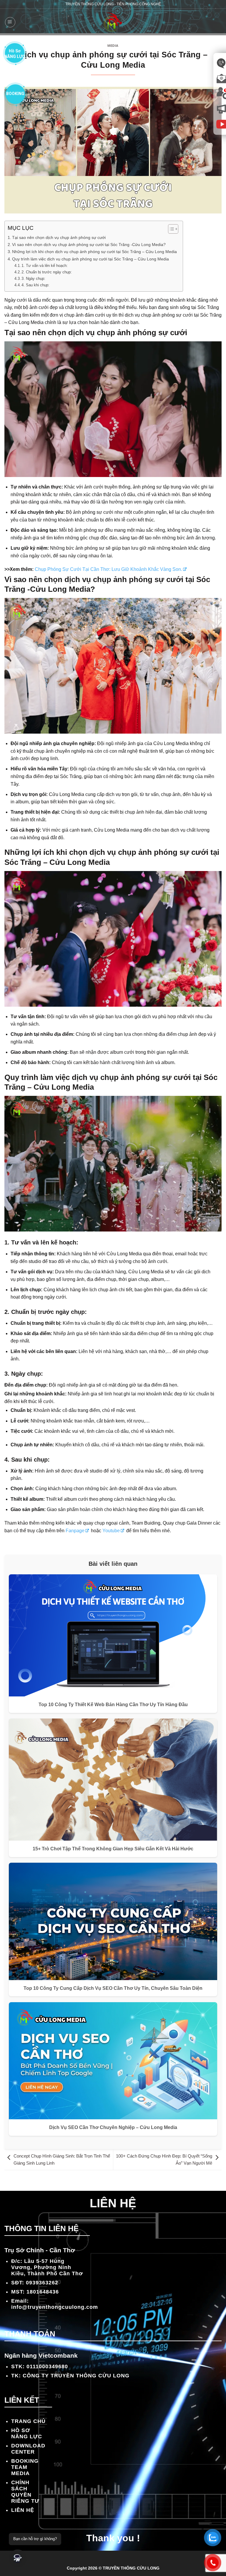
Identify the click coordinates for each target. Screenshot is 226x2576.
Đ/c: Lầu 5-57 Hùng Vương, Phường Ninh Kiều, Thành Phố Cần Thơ (47, 2267)
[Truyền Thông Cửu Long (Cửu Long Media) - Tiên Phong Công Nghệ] (113, 22)
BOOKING (15, 94)
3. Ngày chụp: (33, 279)
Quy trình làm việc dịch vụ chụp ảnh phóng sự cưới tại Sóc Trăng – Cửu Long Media (90, 259)
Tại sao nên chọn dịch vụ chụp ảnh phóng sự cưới (59, 237)
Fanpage (75, 1531)
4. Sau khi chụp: (35, 285)
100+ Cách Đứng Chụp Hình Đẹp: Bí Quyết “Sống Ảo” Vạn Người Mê (164, 2159)
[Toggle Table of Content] (170, 229)
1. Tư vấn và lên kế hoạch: (45, 266)
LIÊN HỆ (23, 2510)
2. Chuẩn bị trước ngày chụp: (47, 272)
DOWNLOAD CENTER (28, 2449)
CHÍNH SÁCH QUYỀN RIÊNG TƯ (25, 2492)
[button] (18, 2558)
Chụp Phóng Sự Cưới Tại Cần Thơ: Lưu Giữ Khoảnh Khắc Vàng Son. (108, 569)
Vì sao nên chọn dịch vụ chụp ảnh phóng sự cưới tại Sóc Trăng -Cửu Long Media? (89, 245)
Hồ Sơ (15, 53)
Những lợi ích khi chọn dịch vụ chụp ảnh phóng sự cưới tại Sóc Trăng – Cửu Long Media (94, 252)
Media (113, 46)
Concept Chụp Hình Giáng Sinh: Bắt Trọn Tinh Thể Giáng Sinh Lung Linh (62, 2159)
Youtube (111, 1531)
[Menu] (10, 22)
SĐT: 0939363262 (35, 2283)
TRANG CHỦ (28, 2421)
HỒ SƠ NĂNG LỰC (27, 2433)
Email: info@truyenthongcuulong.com (55, 2304)
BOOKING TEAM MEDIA (25, 2467)
